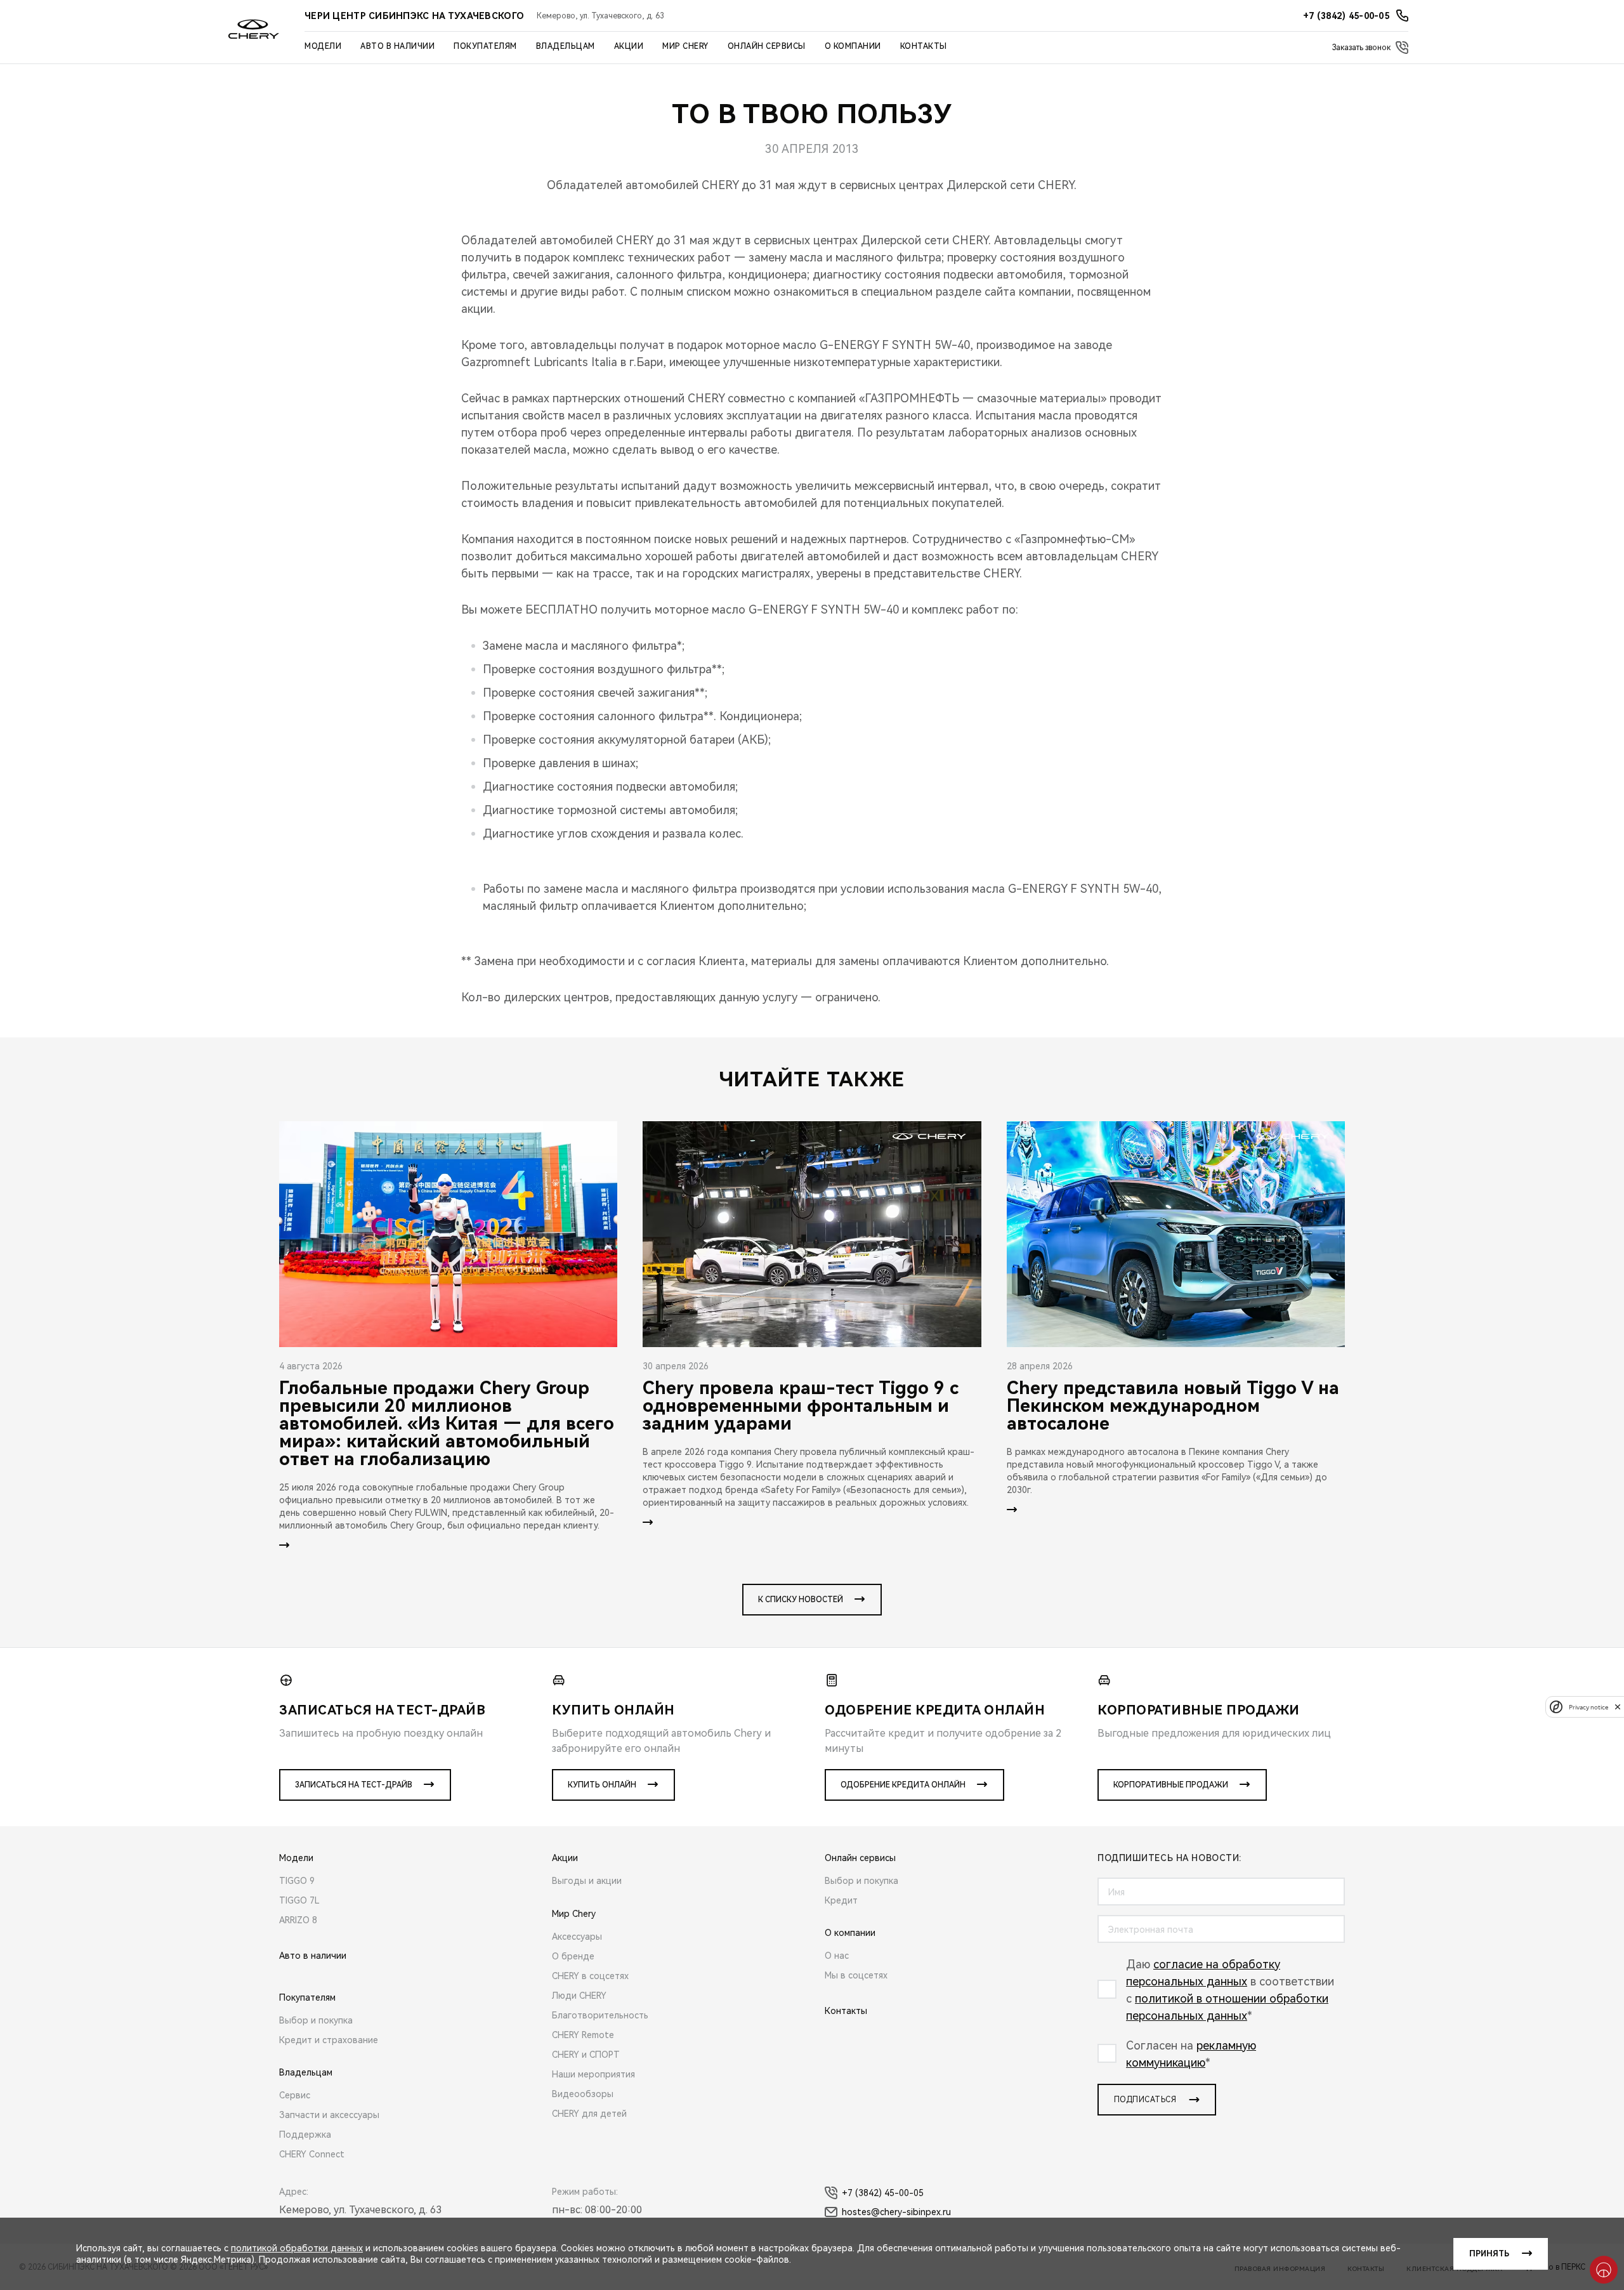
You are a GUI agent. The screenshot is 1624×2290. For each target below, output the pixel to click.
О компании (853, 46)
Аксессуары (577, 1937)
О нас (837, 1956)
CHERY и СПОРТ (586, 2055)
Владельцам (566, 46)
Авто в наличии (397, 46)
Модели (323, 46)
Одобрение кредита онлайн (903, 1785)
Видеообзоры (583, 2094)
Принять (1489, 2254)
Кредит (841, 1900)
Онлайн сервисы (767, 46)
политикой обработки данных (297, 2248)
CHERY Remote (583, 2035)
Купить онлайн (602, 1785)
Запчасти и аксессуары (329, 2115)
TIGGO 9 (297, 1881)
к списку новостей (801, 1600)
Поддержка (305, 2135)
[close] (1618, 1707)
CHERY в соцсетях (590, 1976)
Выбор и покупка (316, 2020)
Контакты (924, 46)
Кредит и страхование (329, 2040)
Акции (629, 46)
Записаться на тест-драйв (354, 1785)
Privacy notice (1588, 1707)
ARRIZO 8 (298, 1920)
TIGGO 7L (299, 1900)
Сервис (295, 2095)
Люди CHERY (579, 1996)
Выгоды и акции (587, 1881)
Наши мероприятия (593, 2074)
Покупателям (485, 46)
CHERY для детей (589, 2114)
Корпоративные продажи (1171, 1785)
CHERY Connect (312, 2154)
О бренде (573, 1956)
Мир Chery (685, 46)
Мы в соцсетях (856, 1975)
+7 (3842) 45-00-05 (883, 2193)
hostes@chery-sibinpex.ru (896, 2212)
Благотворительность (600, 2015)
